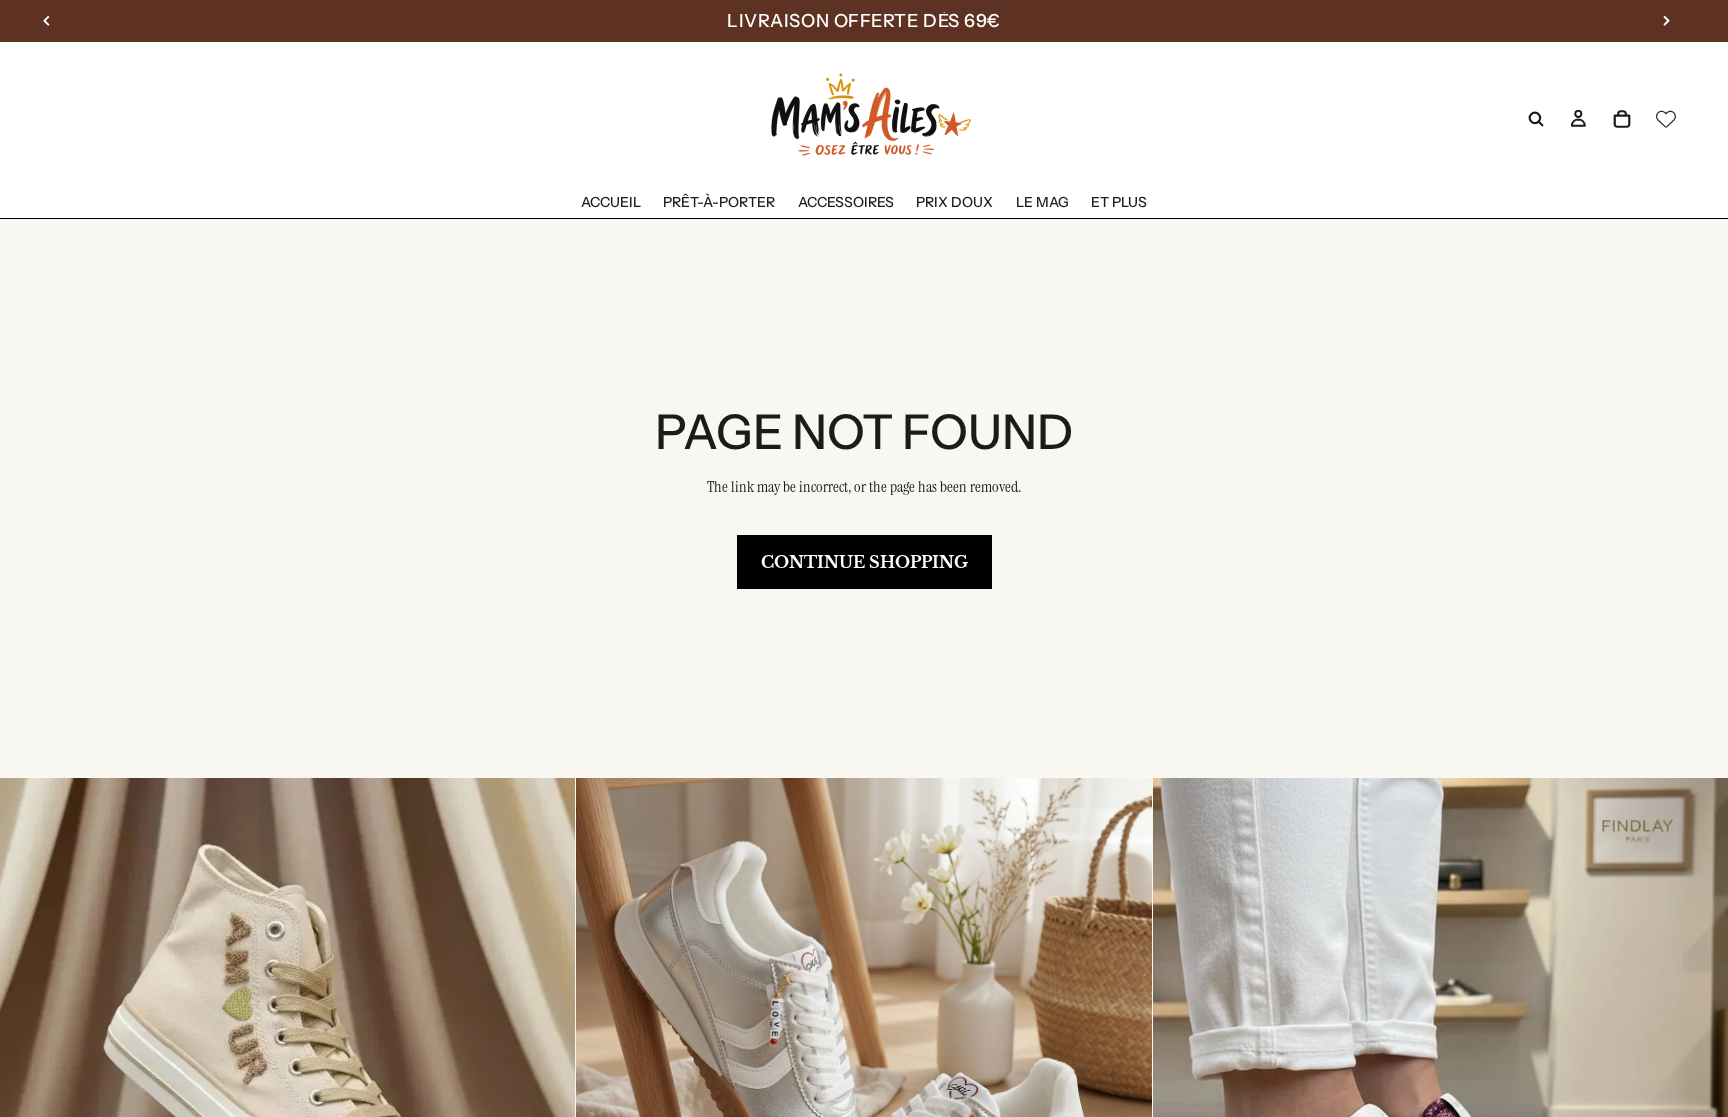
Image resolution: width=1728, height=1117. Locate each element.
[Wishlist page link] (1666, 119)
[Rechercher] (1536, 119)
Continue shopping (864, 562)
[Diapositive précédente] (30, 1066)
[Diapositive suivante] (545, 1066)
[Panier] (1622, 119)
